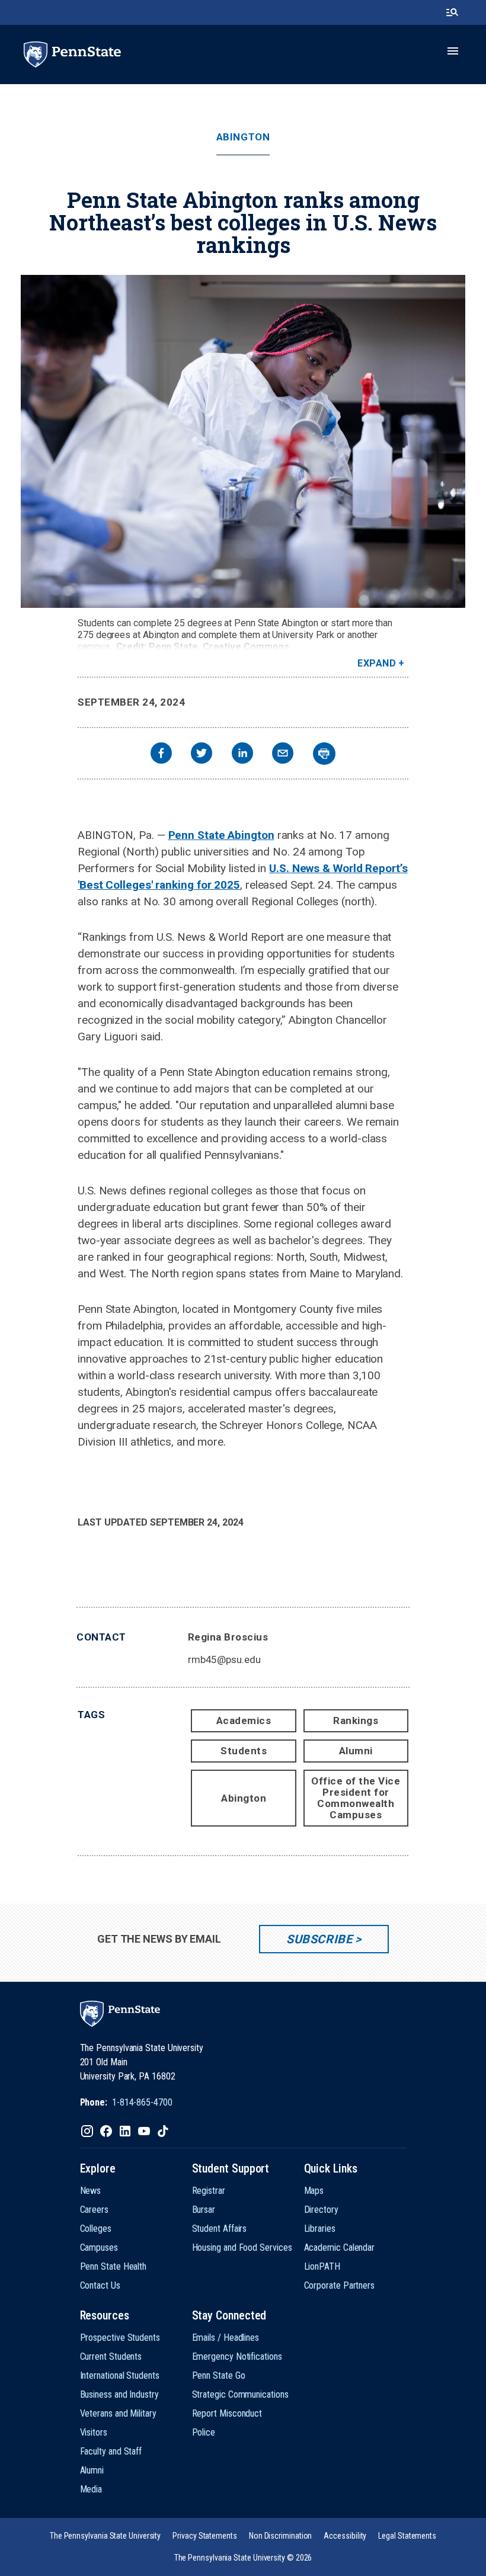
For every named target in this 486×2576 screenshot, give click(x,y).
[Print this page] (324, 754)
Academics (244, 1720)
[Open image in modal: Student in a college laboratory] (243, 441)
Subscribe (319, 1939)
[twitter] (202, 754)
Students (244, 1751)
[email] (283, 754)
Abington (243, 137)
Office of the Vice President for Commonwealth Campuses (356, 1798)
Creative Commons (246, 647)
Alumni (356, 1751)
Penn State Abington (221, 835)
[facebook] (161, 754)
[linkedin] (242, 754)
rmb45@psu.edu (224, 1659)
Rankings (356, 1720)
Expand (377, 663)
